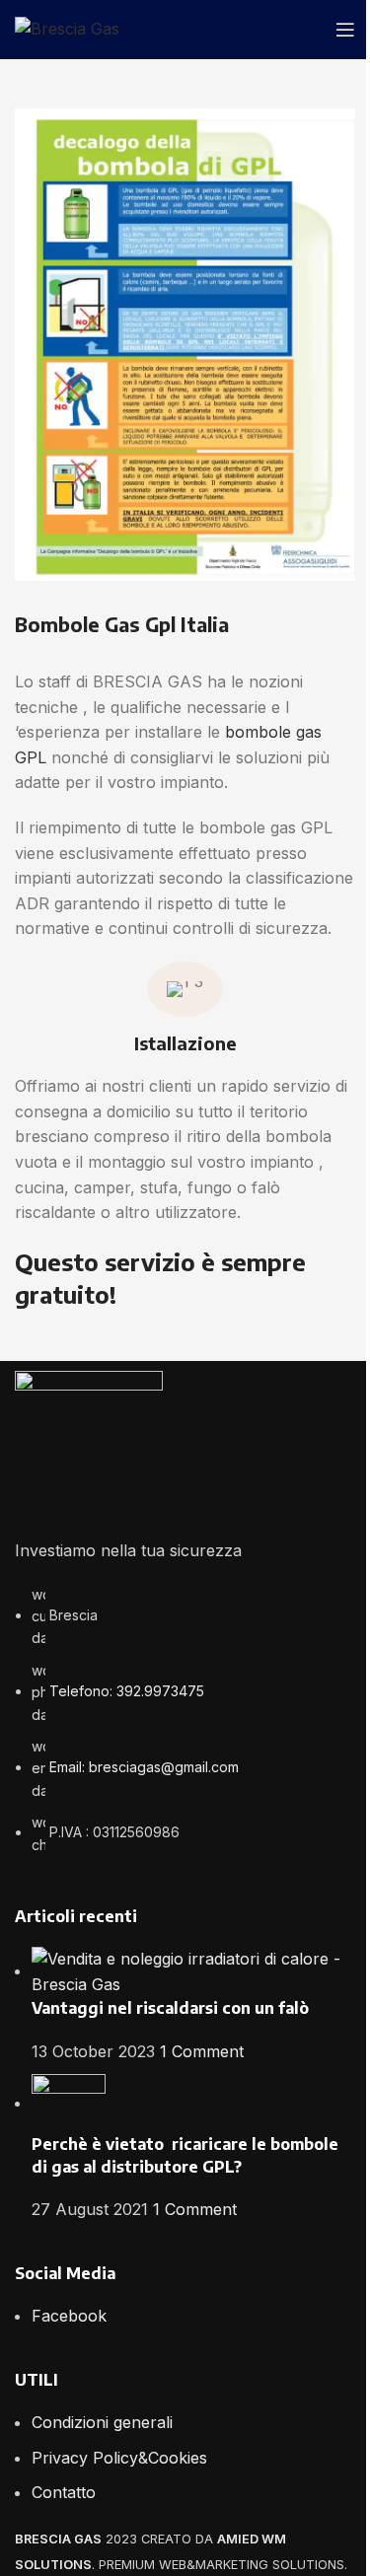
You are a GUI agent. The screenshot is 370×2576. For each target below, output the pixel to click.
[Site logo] (67, 28)
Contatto (64, 2492)
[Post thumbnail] (193, 1970)
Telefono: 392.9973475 (127, 1691)
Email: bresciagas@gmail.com (144, 1767)
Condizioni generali (102, 2422)
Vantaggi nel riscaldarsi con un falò (170, 2008)
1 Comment (202, 2051)
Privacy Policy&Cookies (119, 2458)
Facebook (69, 2316)
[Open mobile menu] (345, 30)
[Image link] (89, 1443)
